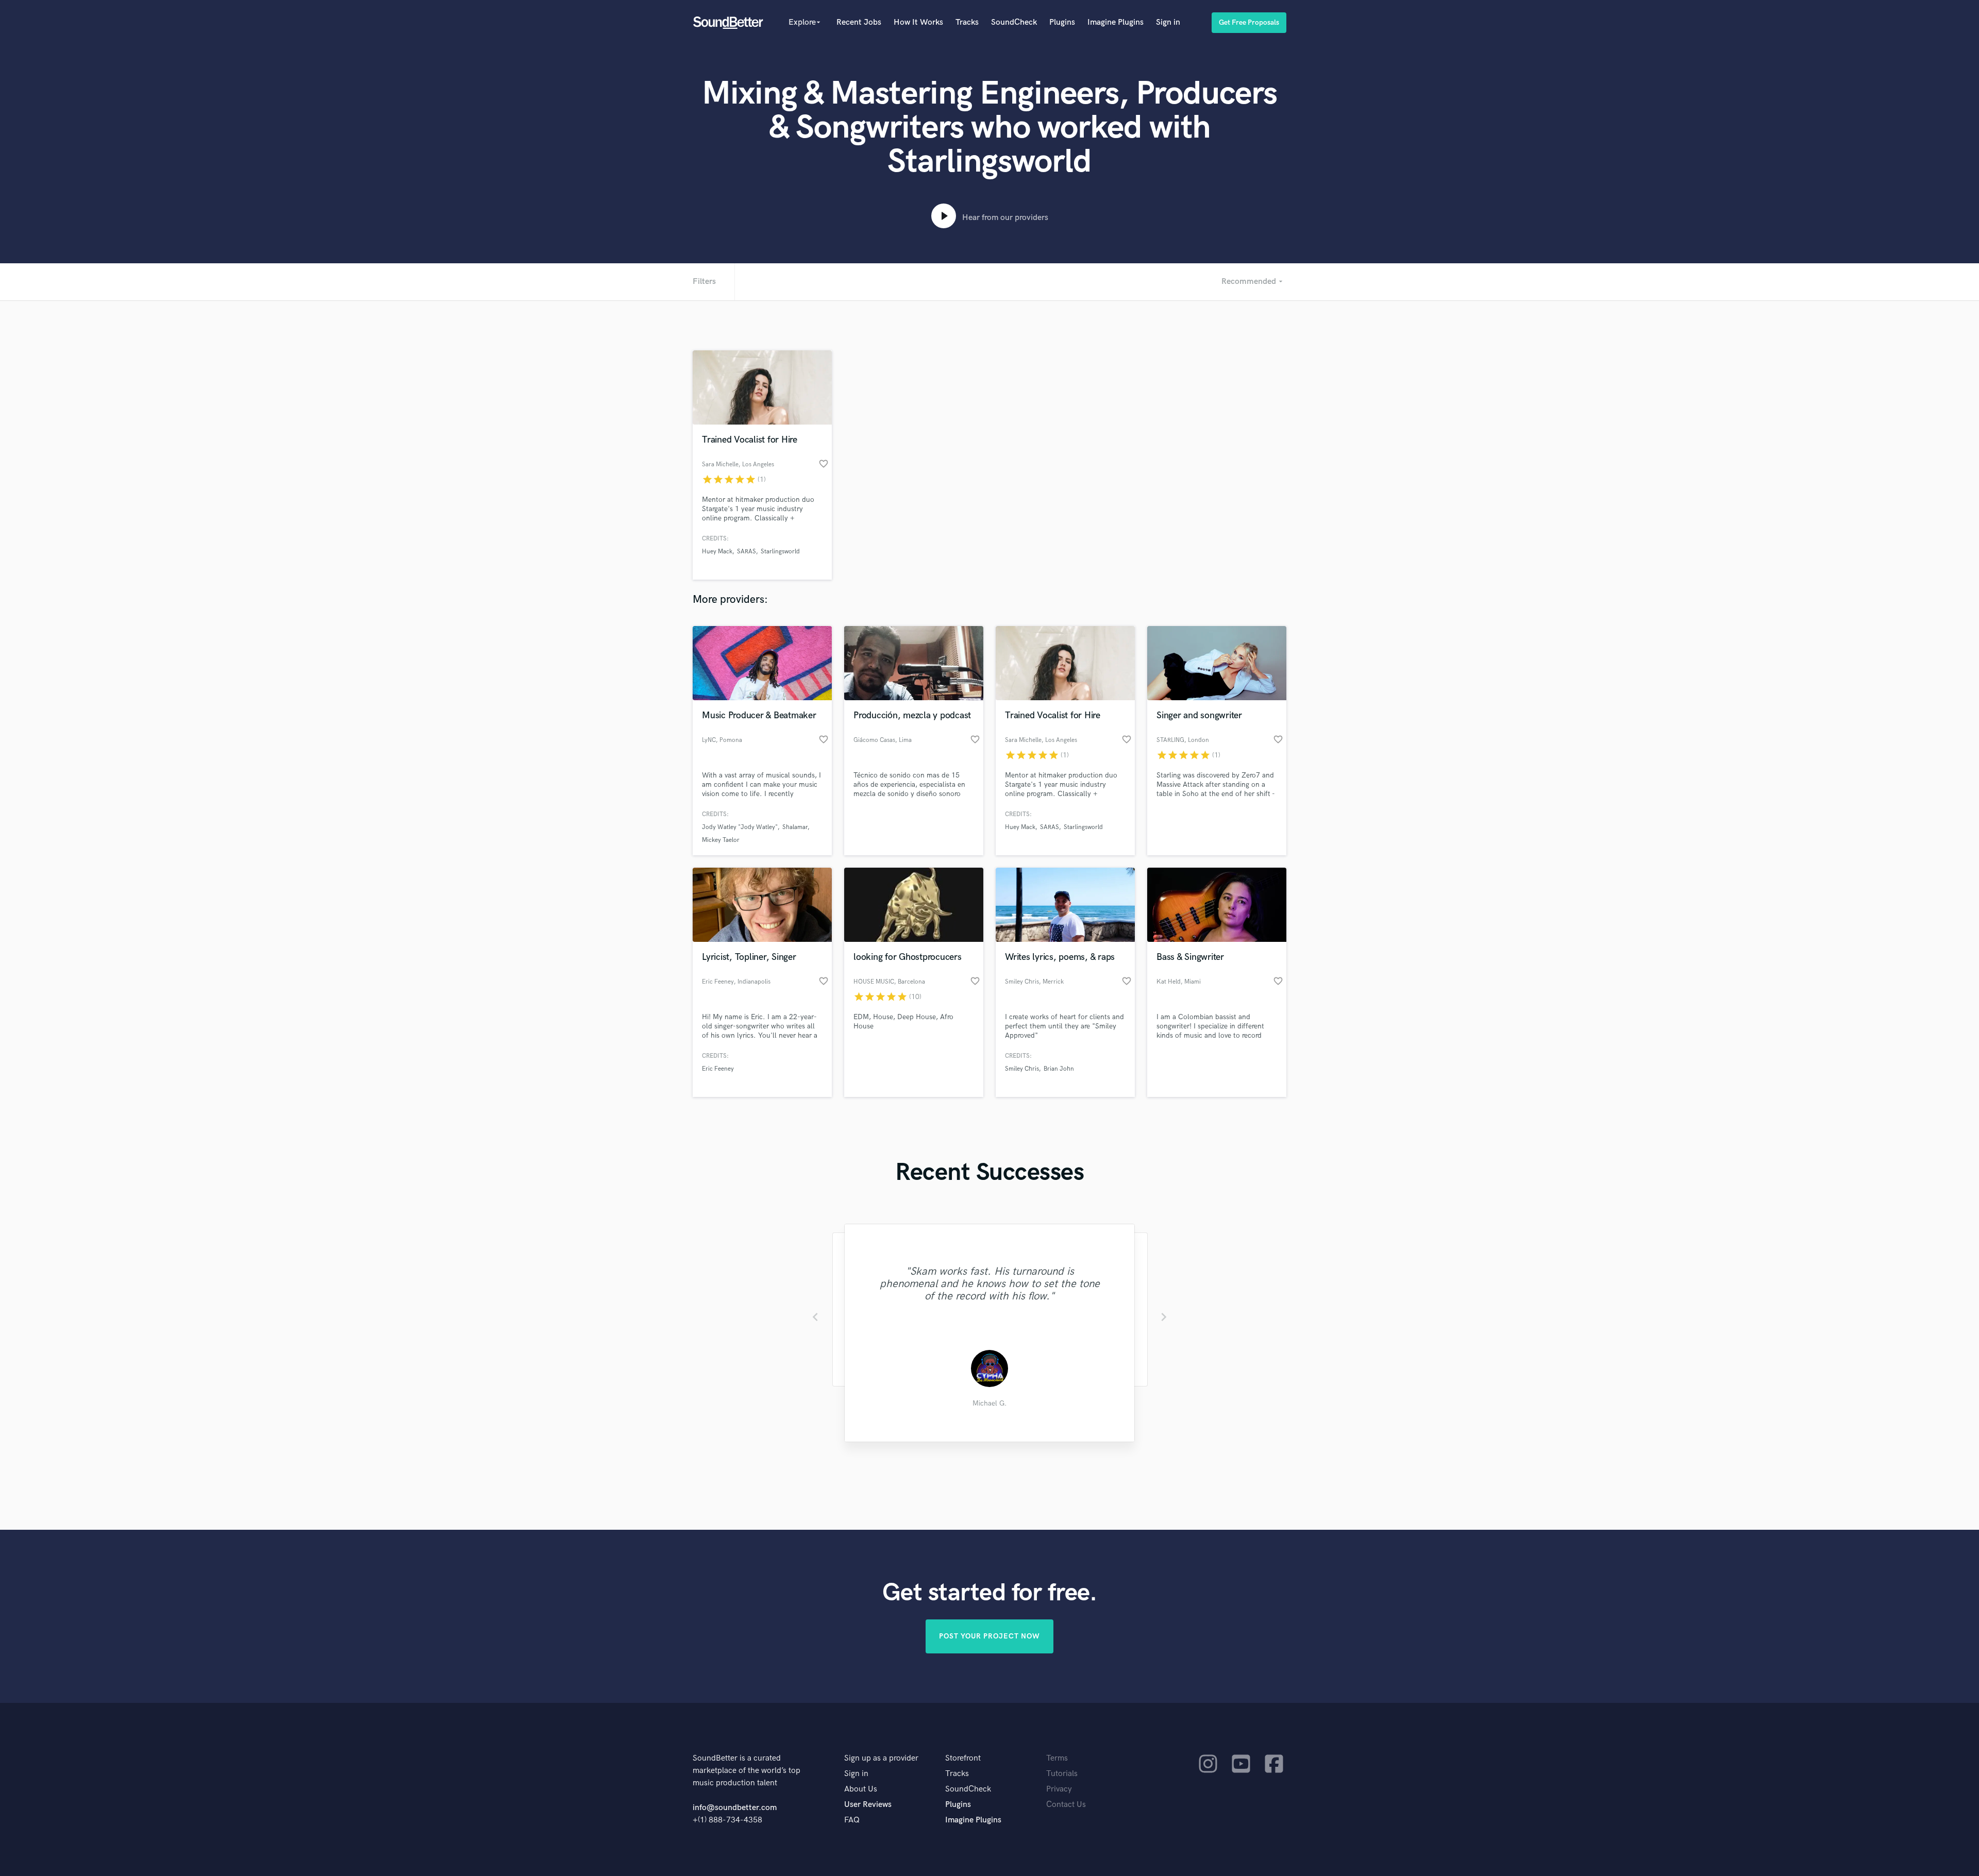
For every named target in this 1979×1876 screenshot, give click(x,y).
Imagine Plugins (1116, 22)
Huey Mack (717, 552)
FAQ (852, 1820)
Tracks (967, 22)
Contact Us (1066, 1805)
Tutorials (1062, 1774)
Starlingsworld (780, 552)
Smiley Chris (1022, 1069)
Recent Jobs (859, 22)
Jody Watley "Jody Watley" (740, 827)
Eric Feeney (718, 1069)
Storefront (963, 1758)
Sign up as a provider (881, 1758)
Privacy (1059, 1789)
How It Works (918, 22)
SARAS (747, 552)
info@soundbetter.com (735, 1808)
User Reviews (868, 1805)
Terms (1057, 1758)
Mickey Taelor (721, 840)
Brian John (1059, 1069)
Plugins (1062, 22)
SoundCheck (1014, 22)
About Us (861, 1789)
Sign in (1168, 22)
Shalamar (795, 827)
